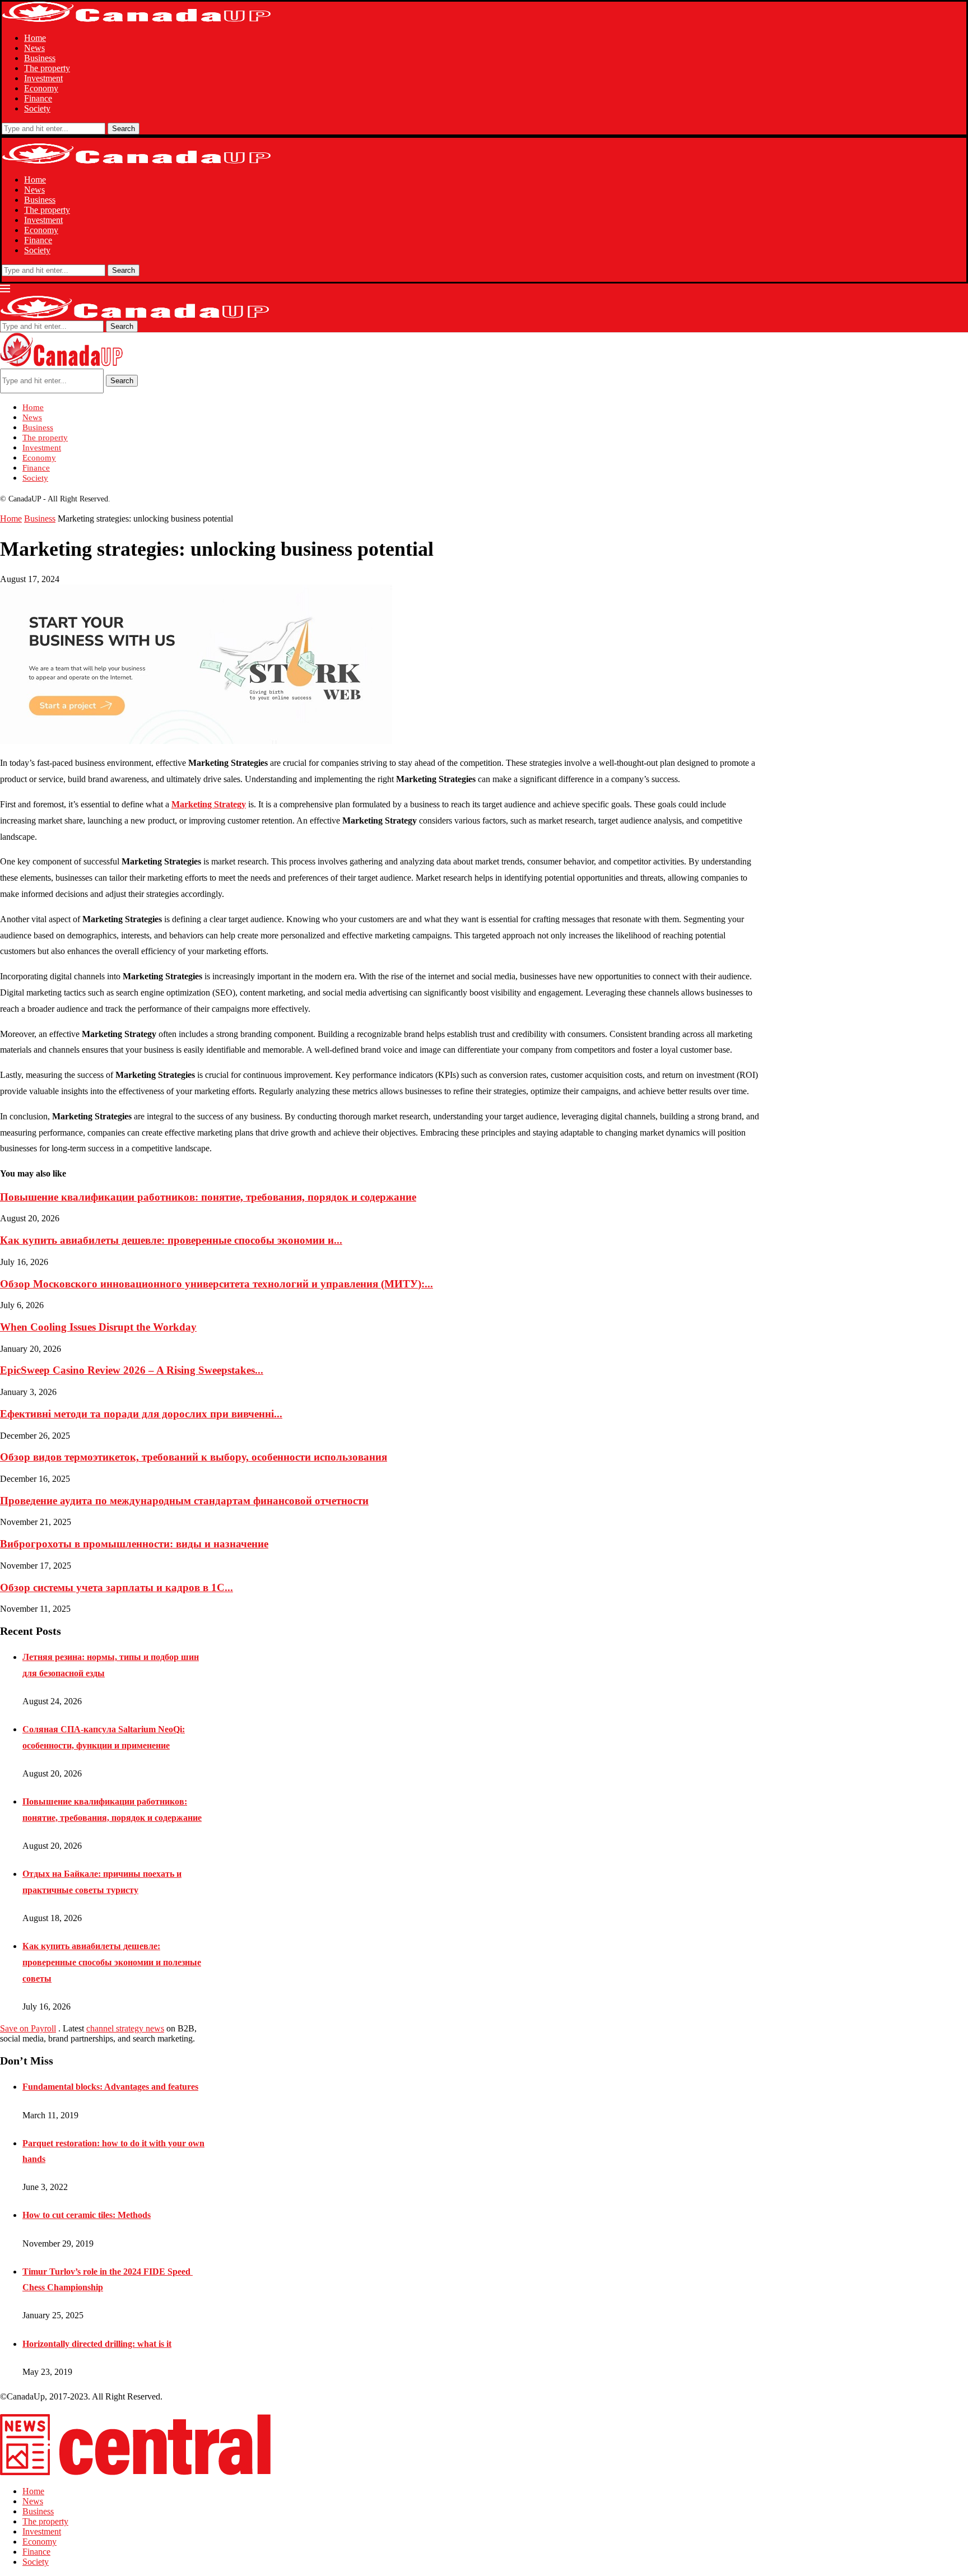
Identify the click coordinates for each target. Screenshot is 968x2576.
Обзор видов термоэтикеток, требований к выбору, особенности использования (194, 1457)
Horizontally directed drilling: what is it (97, 2344)
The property (47, 68)
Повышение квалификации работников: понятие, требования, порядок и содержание (208, 1197)
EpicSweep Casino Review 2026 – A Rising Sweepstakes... (132, 1370)
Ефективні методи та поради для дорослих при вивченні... (141, 1414)
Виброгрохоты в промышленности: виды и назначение (134, 1544)
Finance (38, 98)
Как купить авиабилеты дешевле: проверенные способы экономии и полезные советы (112, 1962)
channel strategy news (125, 2028)
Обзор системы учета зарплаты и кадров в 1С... (117, 1587)
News (34, 48)
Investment (43, 78)
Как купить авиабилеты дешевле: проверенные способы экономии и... (171, 1240)
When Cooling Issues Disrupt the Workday (98, 1327)
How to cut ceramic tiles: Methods (87, 2215)
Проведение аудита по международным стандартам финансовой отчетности (184, 1501)
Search (124, 129)
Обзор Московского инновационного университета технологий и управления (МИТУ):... (217, 1284)
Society (37, 108)
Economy (41, 88)
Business (40, 58)
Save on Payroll (28, 2028)
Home (35, 38)
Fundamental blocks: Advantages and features (110, 2087)
